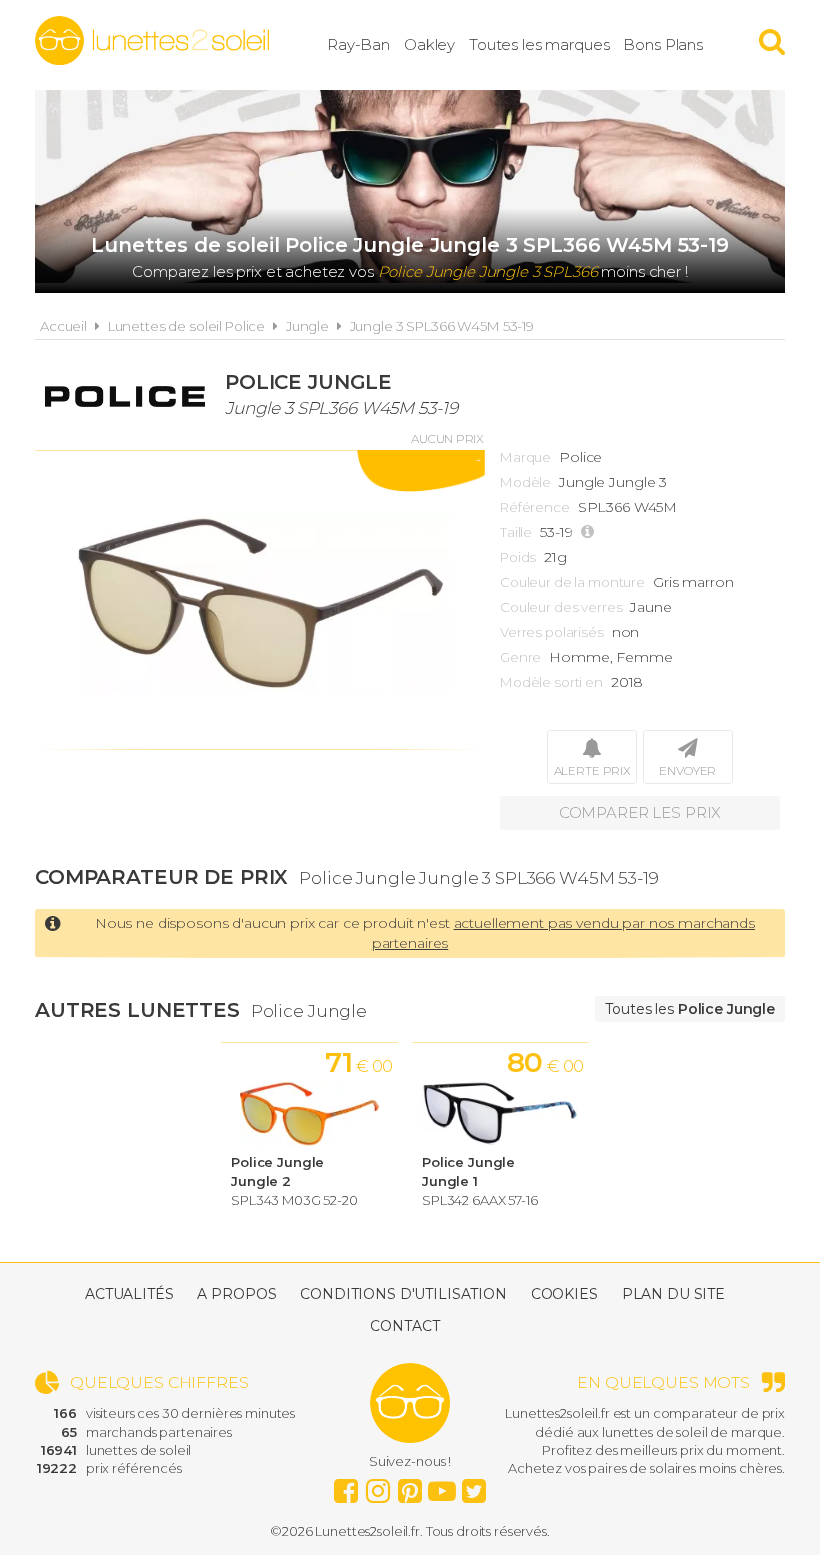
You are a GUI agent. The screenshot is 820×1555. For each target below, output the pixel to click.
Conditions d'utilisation (403, 1294)
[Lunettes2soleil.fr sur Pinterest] (410, 1486)
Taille (516, 532)
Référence (535, 507)
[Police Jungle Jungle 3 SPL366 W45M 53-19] (260, 600)
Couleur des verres (561, 607)
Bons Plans (663, 44)
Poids (518, 557)
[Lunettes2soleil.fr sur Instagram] (378, 1486)
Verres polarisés (552, 632)
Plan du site (673, 1294)
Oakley (429, 44)
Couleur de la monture (572, 582)
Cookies (564, 1294)
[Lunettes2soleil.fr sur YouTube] (442, 1486)
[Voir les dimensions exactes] (590, 532)
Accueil (63, 326)
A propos (236, 1294)
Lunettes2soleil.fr (152, 41)
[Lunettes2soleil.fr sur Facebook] (346, 1486)
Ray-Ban (358, 44)
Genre (520, 657)
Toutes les (690, 1009)
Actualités (129, 1294)
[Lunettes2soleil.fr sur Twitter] (474, 1486)
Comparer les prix (640, 812)
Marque (525, 457)
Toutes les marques (539, 44)
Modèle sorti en (551, 682)
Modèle (525, 482)
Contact (404, 1326)
